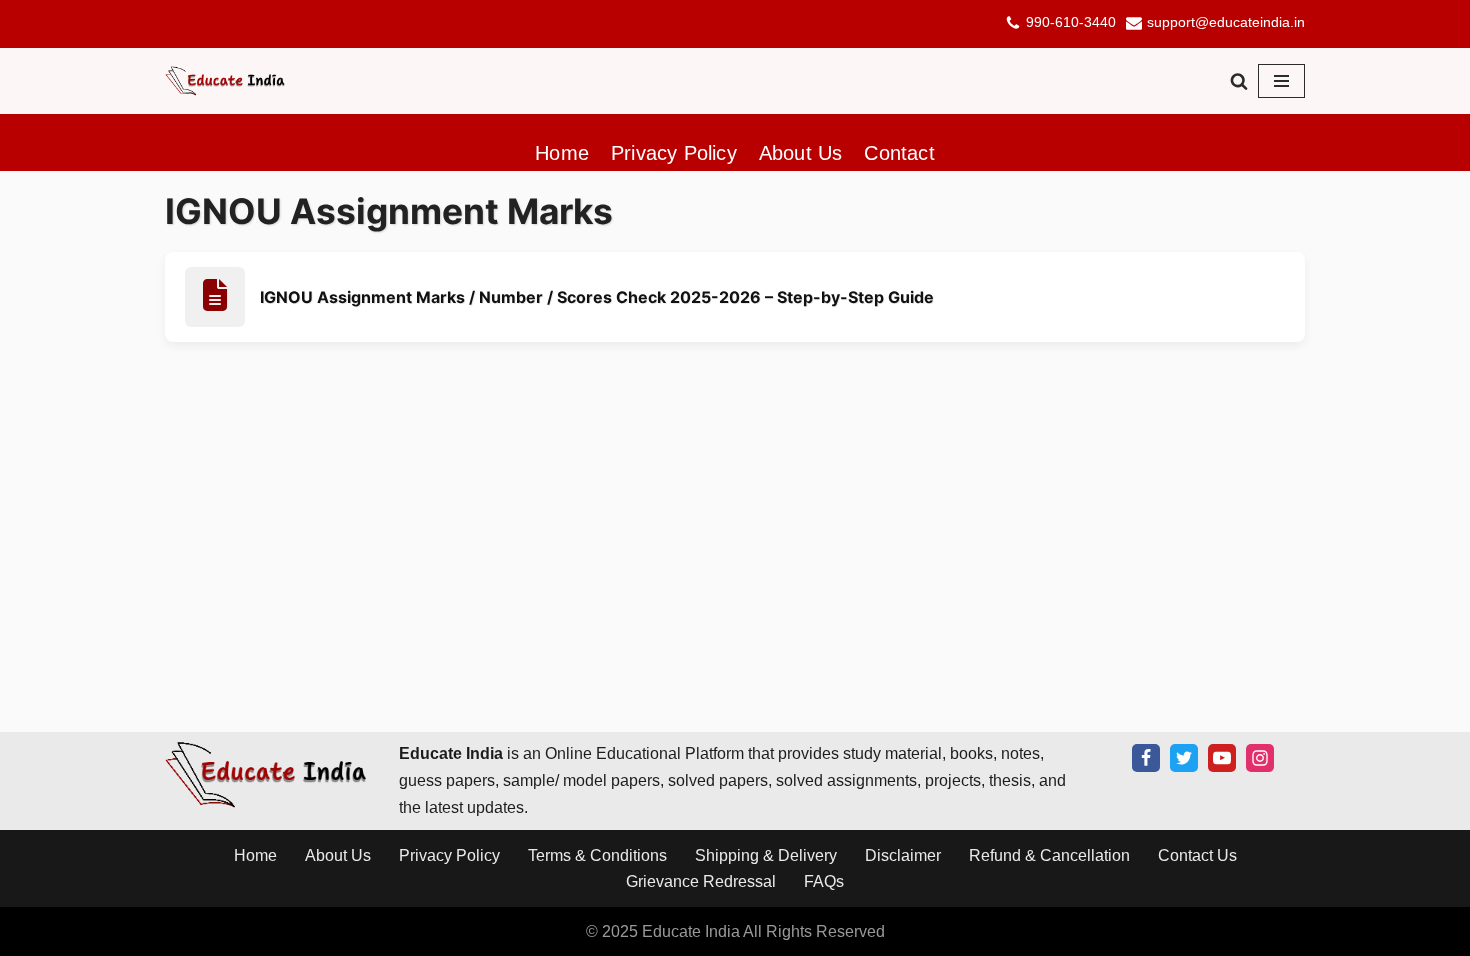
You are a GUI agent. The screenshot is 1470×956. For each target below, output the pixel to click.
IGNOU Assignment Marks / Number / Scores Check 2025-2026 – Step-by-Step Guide (597, 297)
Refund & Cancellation (1049, 854)
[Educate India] (225, 81)
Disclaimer (903, 854)
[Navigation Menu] (1281, 81)
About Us (801, 153)
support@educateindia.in (1226, 22)
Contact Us (1197, 854)
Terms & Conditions (597, 854)
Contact (899, 153)
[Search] (1239, 81)
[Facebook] (1146, 758)
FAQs (824, 881)
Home (562, 153)
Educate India (691, 930)
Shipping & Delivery (766, 854)
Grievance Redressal (701, 881)
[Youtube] (1222, 758)
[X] (1184, 758)
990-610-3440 (1071, 22)
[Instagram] (1260, 758)
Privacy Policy (674, 153)
